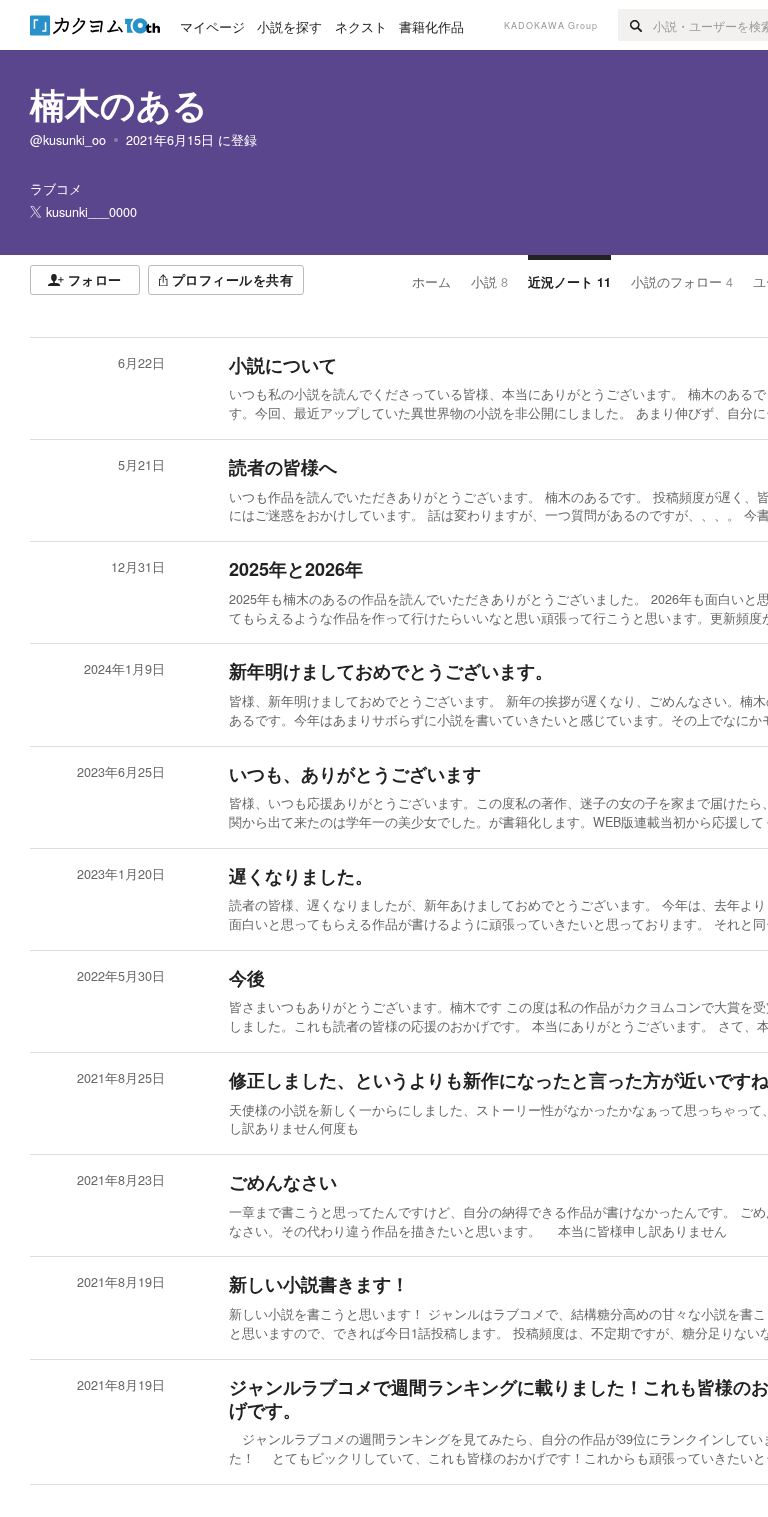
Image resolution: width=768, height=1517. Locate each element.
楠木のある (119, 104)
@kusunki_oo (68, 140)
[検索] (635, 25)
